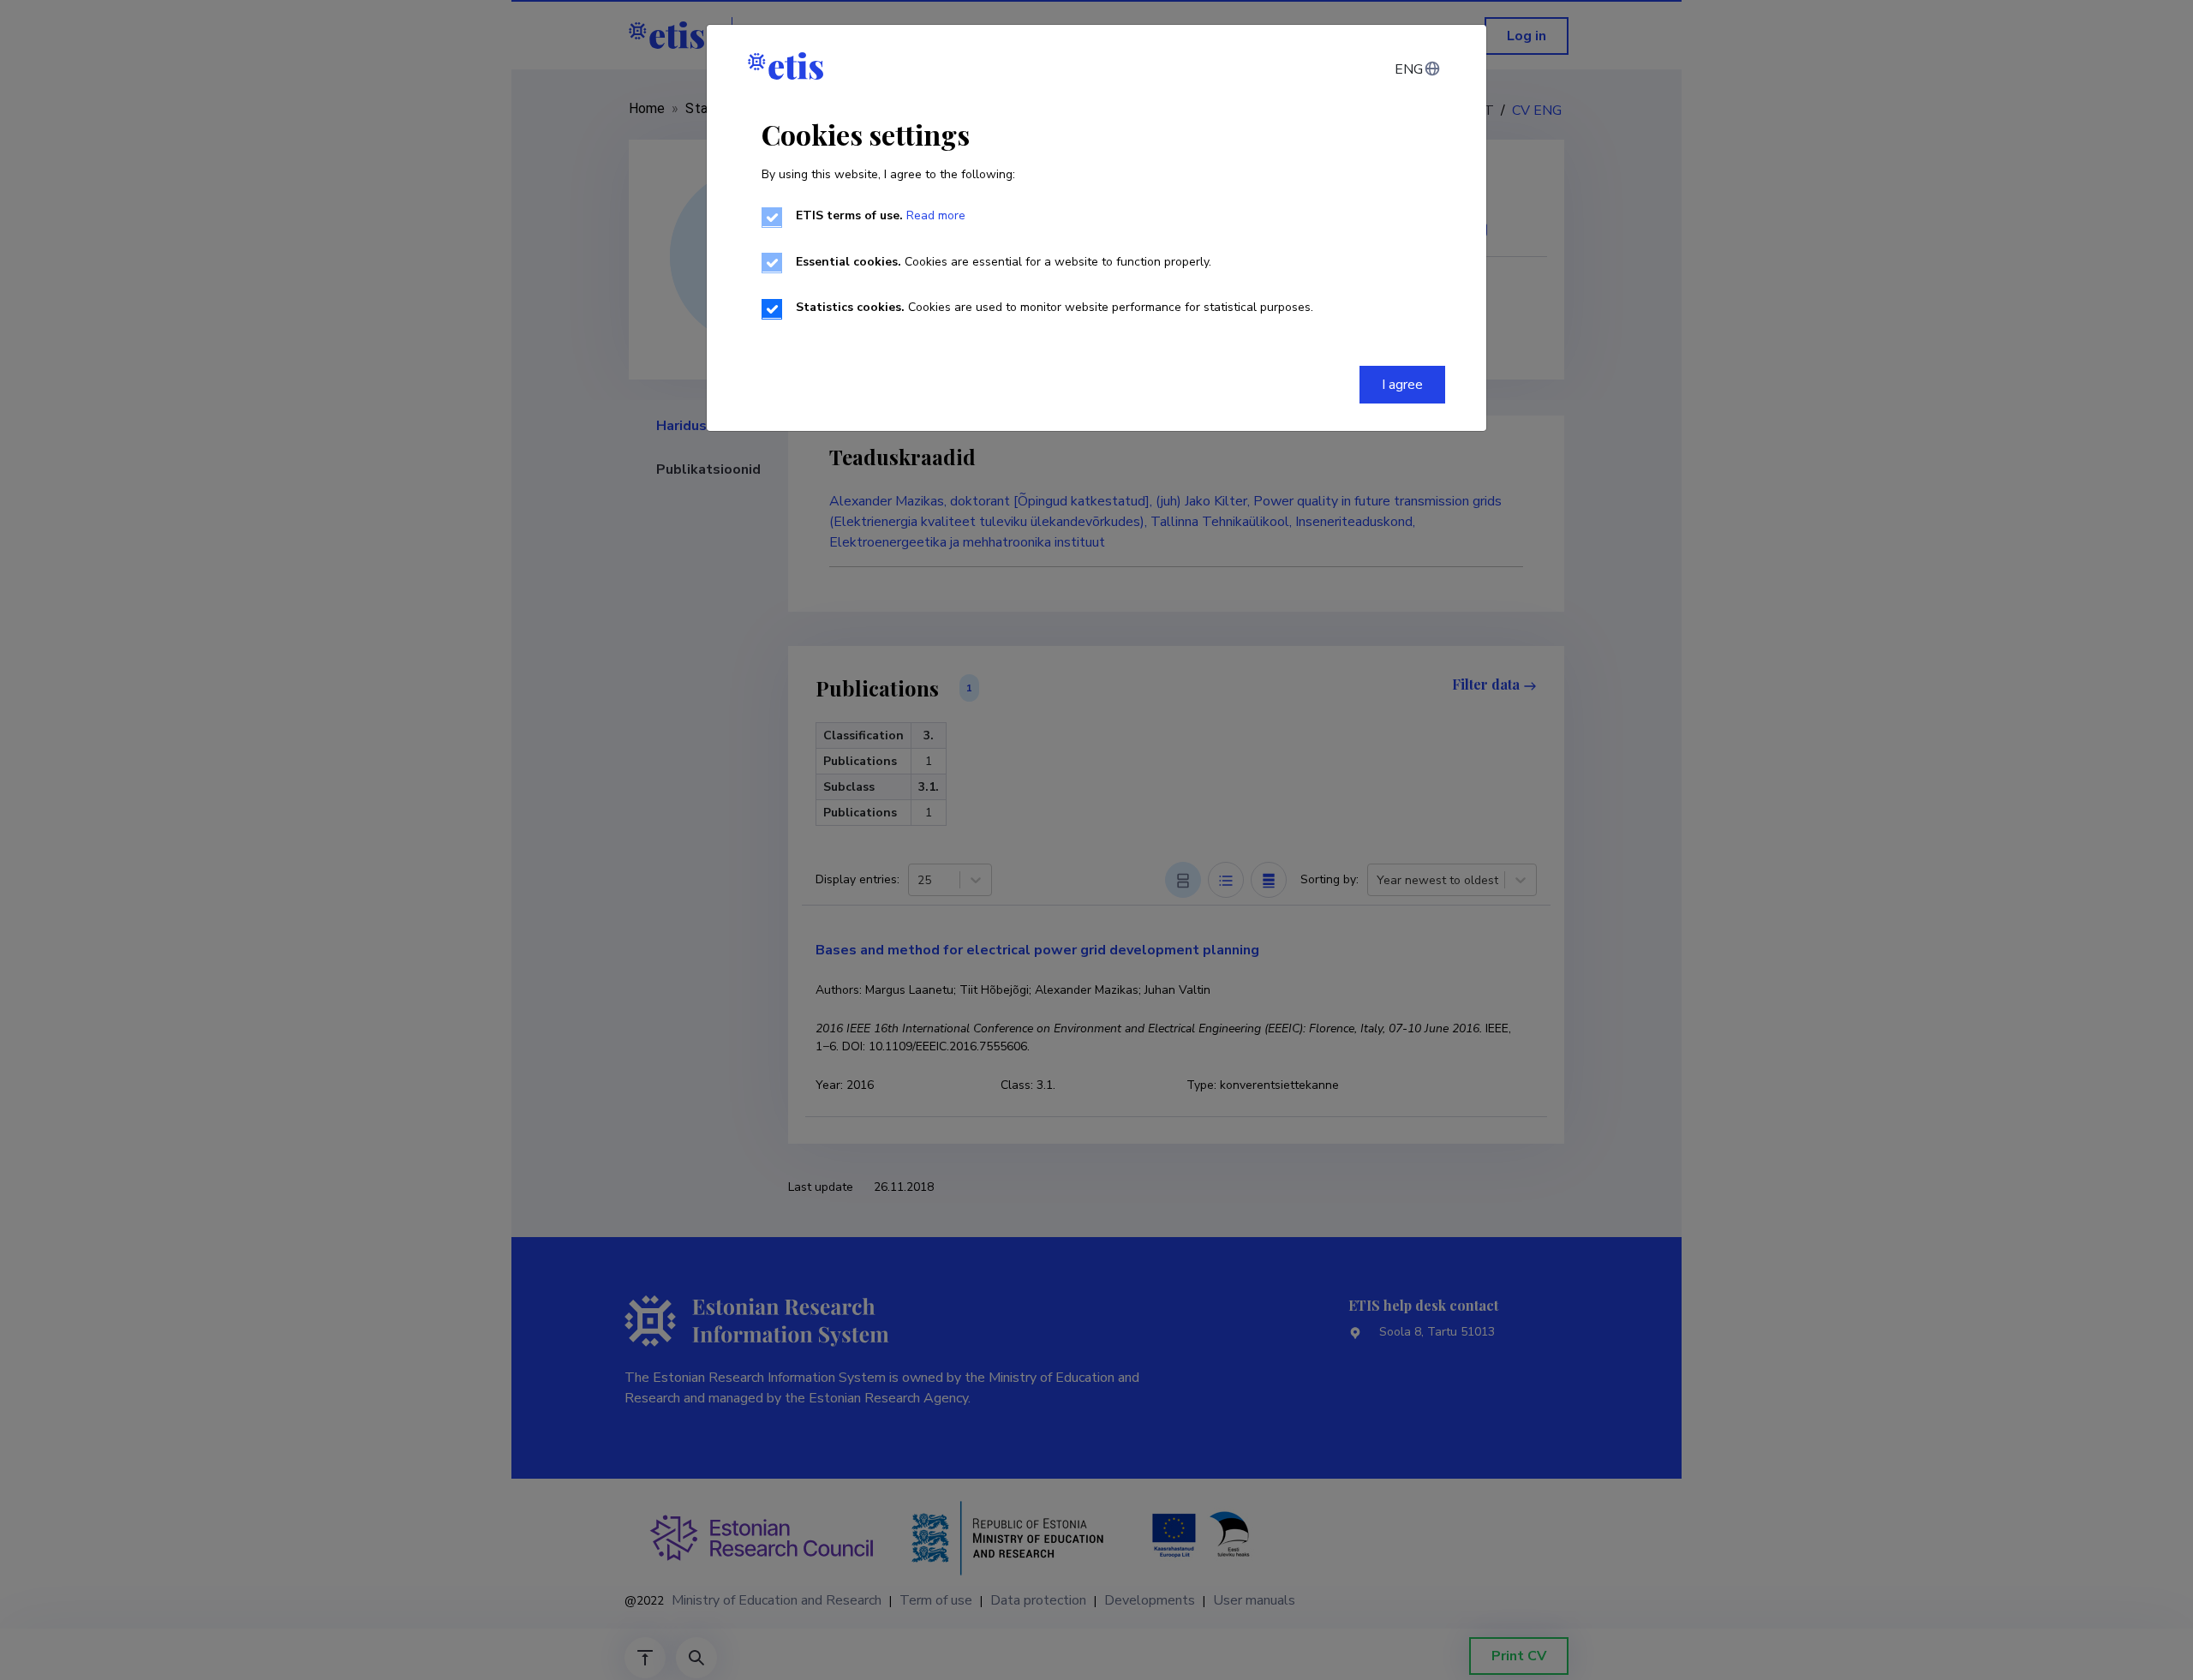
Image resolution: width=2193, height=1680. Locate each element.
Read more (936, 215)
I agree (1402, 385)
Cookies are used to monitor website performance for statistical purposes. (1055, 307)
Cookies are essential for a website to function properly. (1004, 262)
